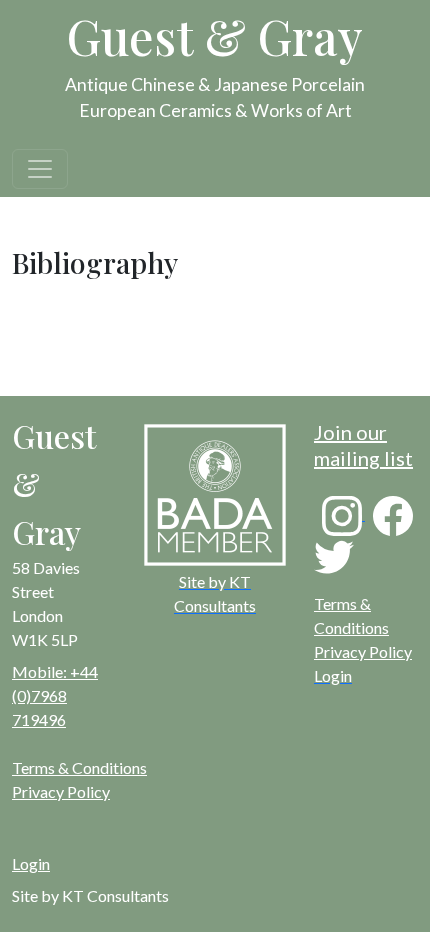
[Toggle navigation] (40, 169)
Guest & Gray (215, 36)
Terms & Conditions (79, 767)
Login (31, 863)
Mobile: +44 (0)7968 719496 (55, 695)
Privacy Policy (363, 651)
